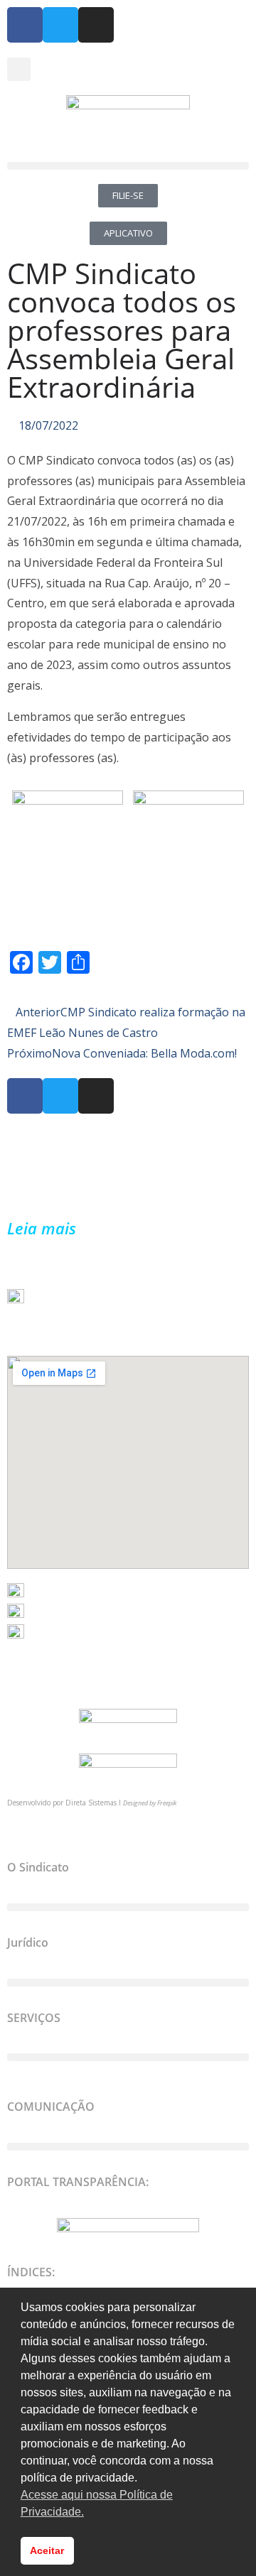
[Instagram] (96, 25)
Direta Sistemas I (94, 1803)
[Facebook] (25, 1096)
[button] (19, 69)
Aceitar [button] (47, 2550)
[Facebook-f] (25, 25)
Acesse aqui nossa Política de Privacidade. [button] (97, 2503)
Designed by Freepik (150, 1803)
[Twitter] (60, 25)
